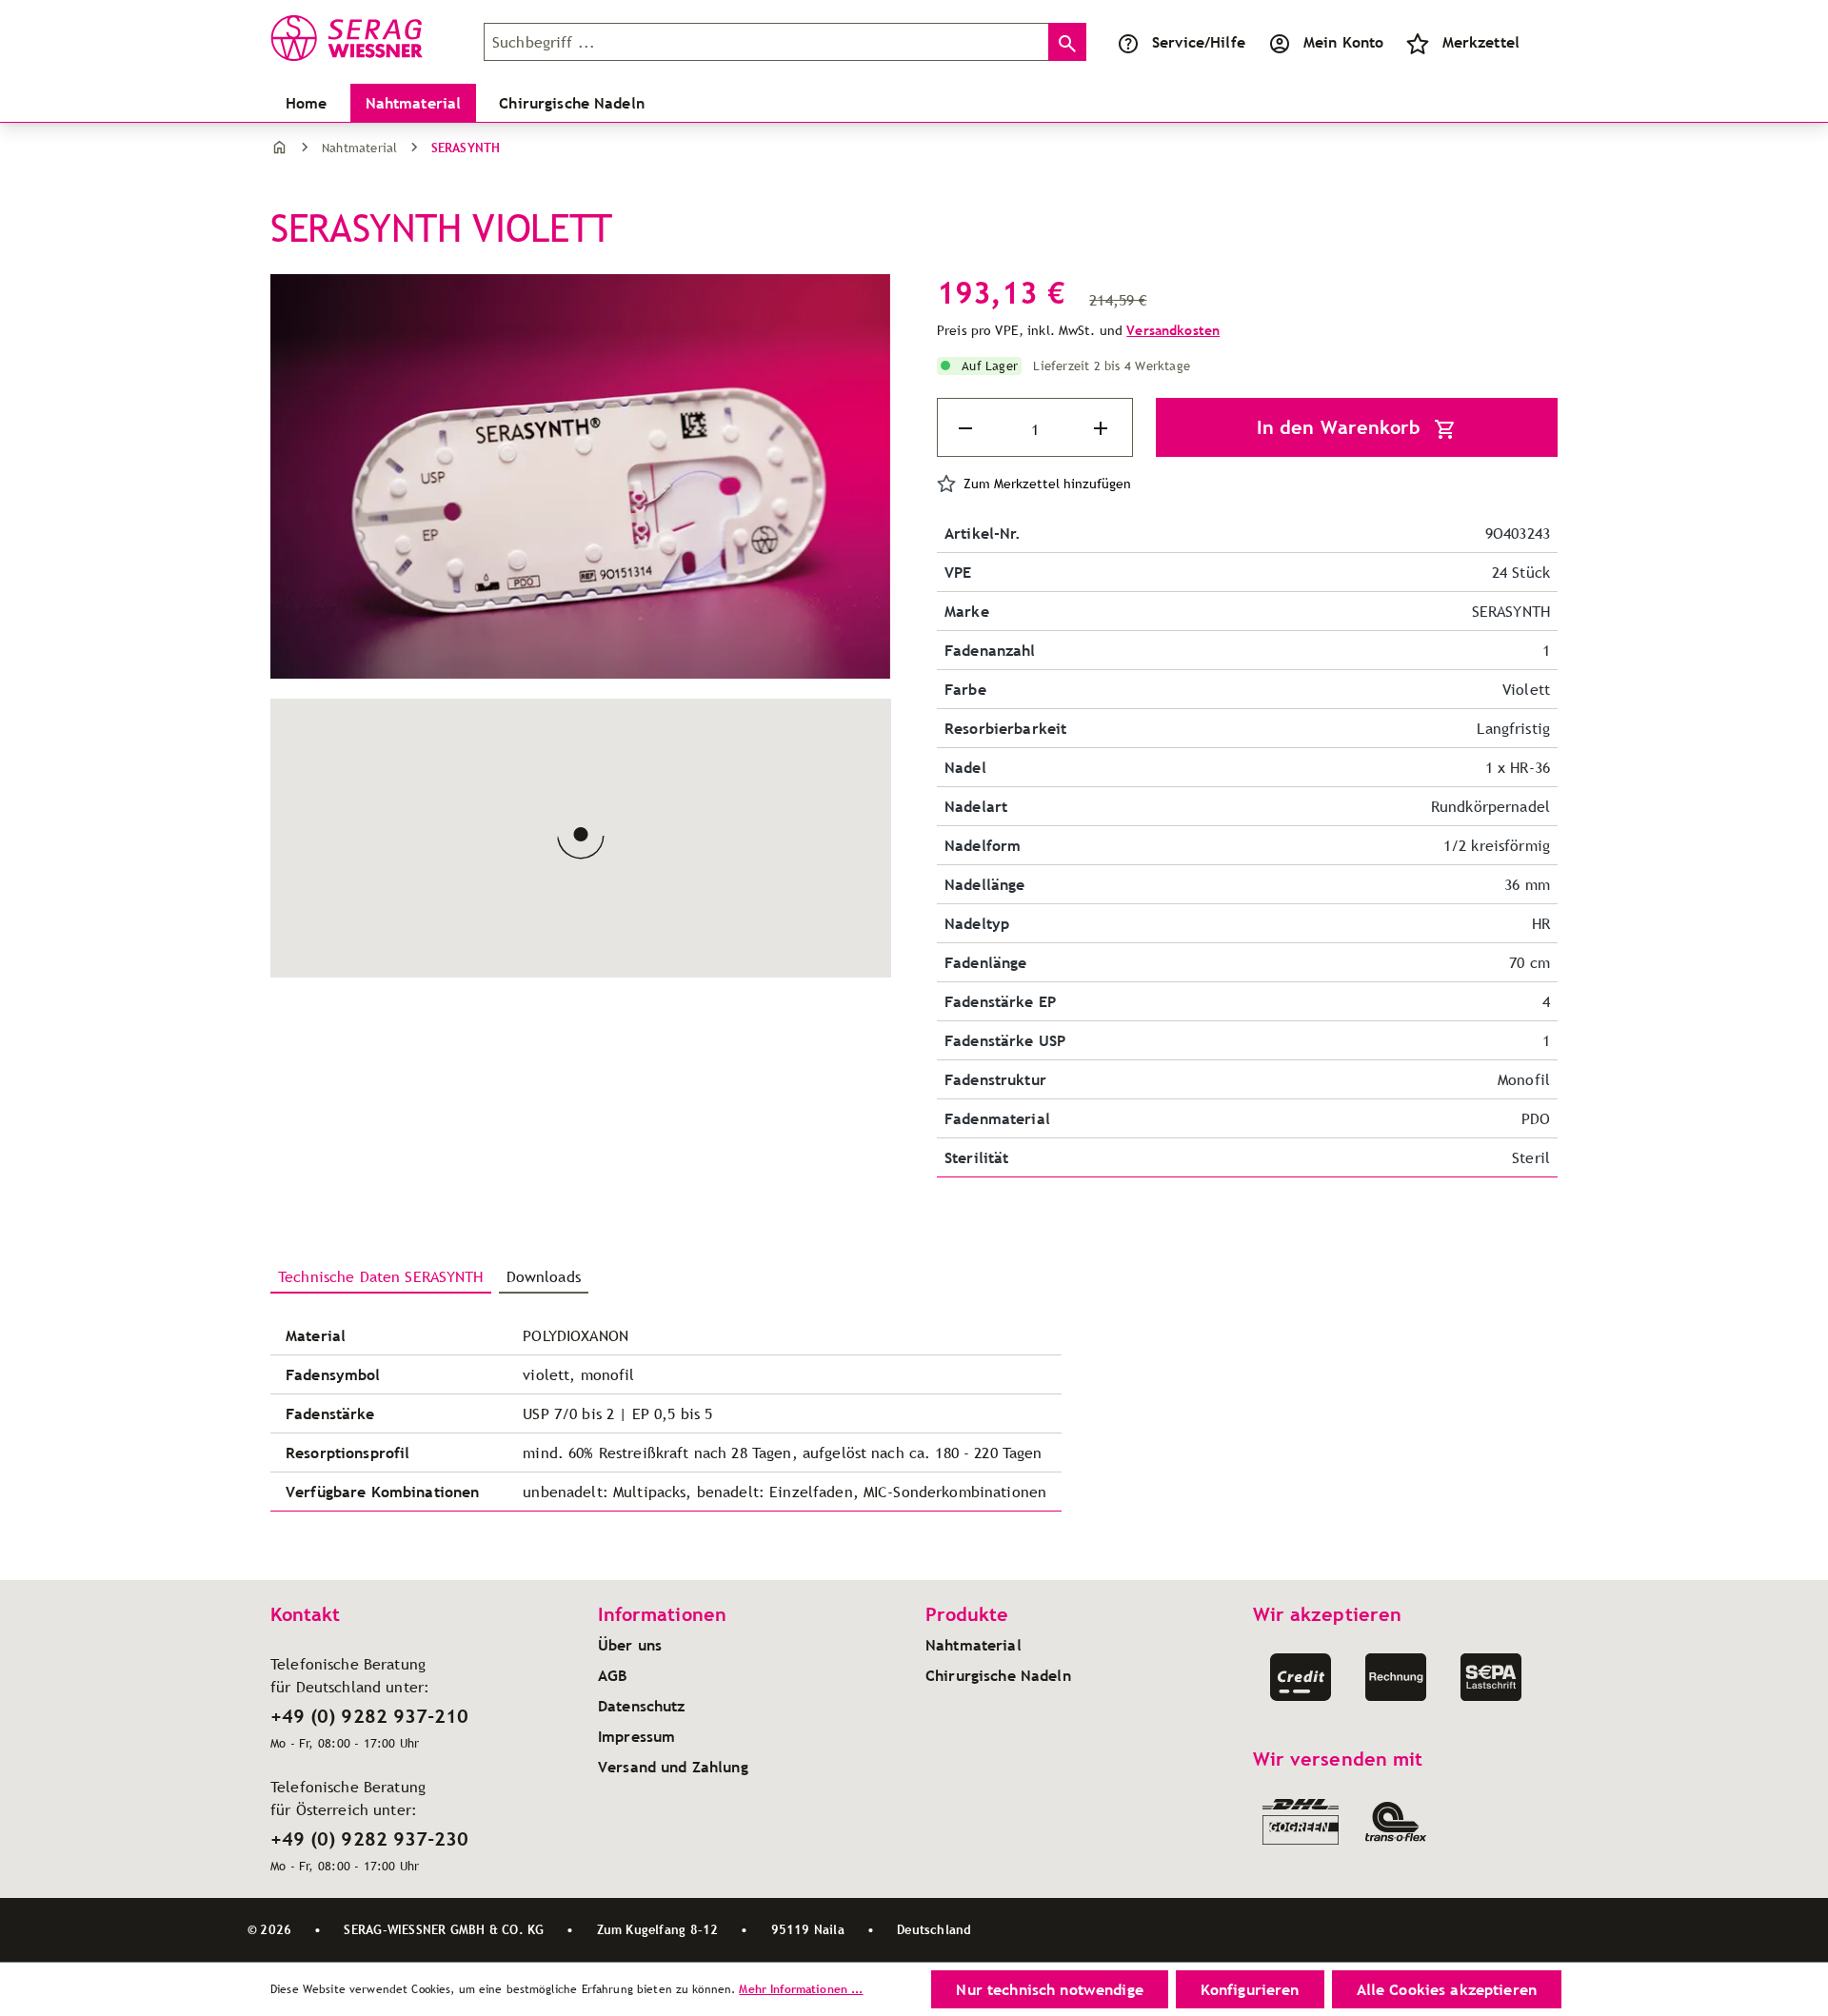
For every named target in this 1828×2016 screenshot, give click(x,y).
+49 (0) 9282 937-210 (369, 1716)
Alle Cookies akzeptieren (1447, 1989)
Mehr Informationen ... (801, 1989)
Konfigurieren (1250, 1989)
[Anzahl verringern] (967, 428)
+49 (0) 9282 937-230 (369, 1839)
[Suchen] (1067, 42)
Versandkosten (1173, 330)
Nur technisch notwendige (1049, 1989)
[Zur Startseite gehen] (366, 38)
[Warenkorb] (1542, 42)
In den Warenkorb (1341, 427)
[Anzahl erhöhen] (1103, 428)
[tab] (381, 1277)
